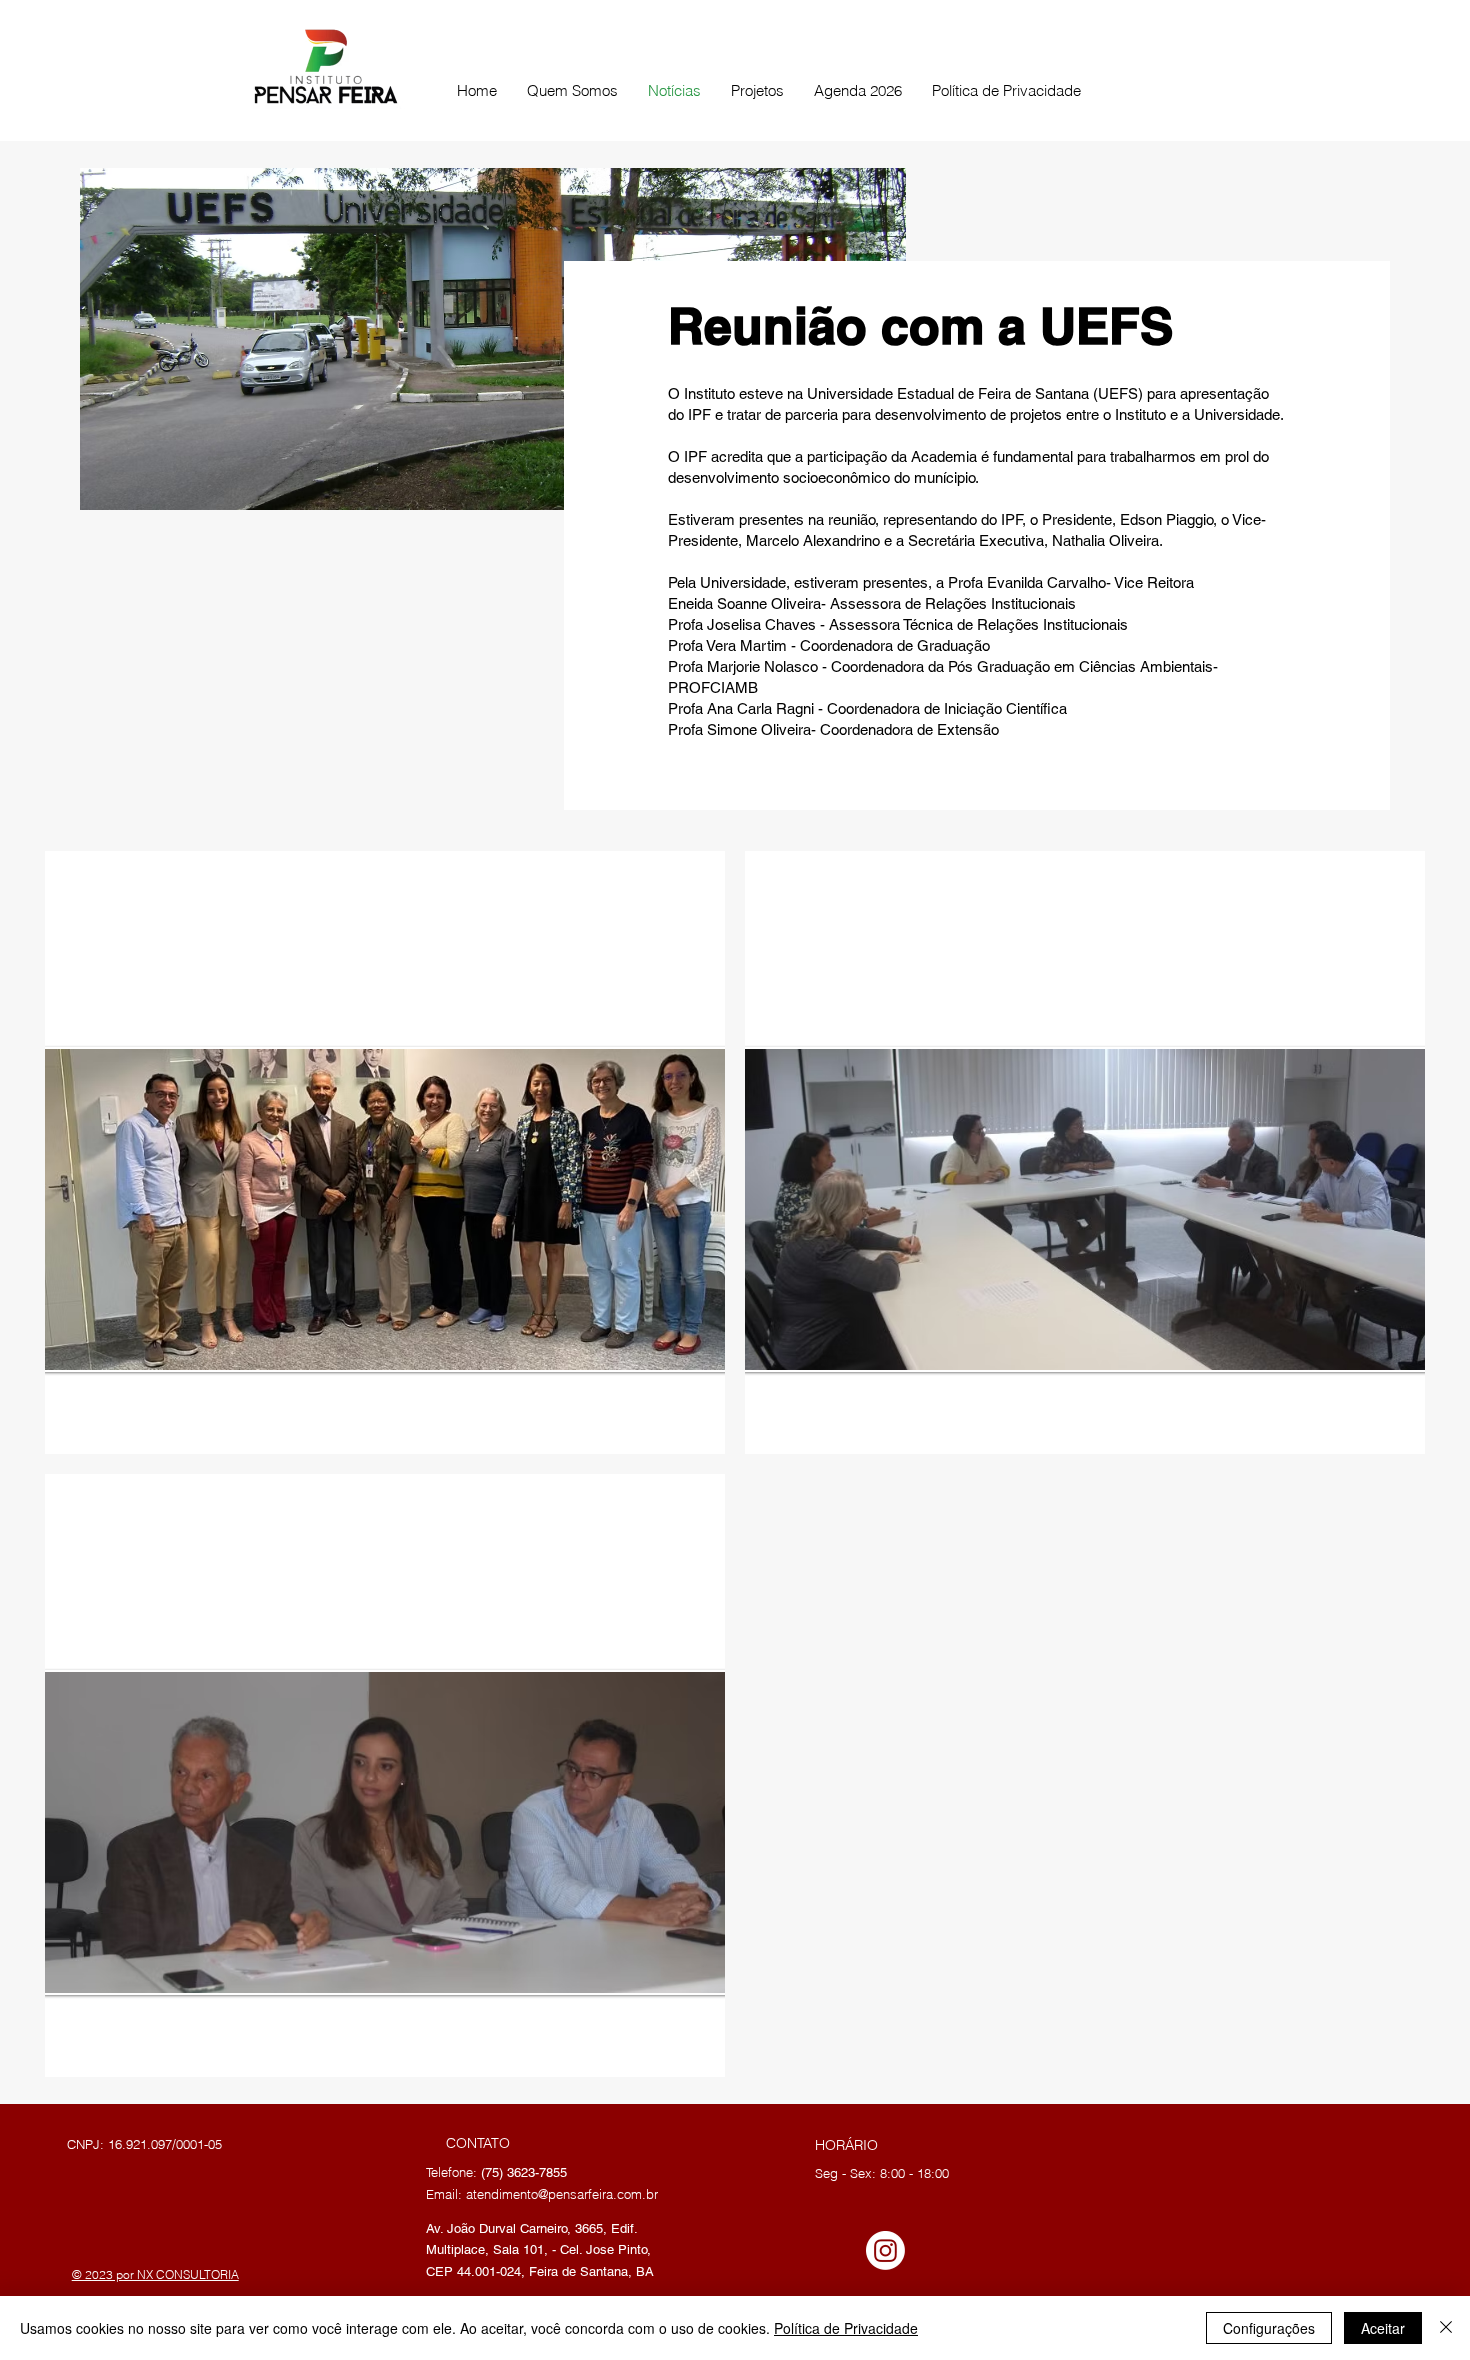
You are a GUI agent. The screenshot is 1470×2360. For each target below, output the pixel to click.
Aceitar (1383, 2328)
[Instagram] (885, 2250)
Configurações (1269, 2328)
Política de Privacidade (846, 2328)
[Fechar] (1446, 2328)
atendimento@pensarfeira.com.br (562, 2194)
